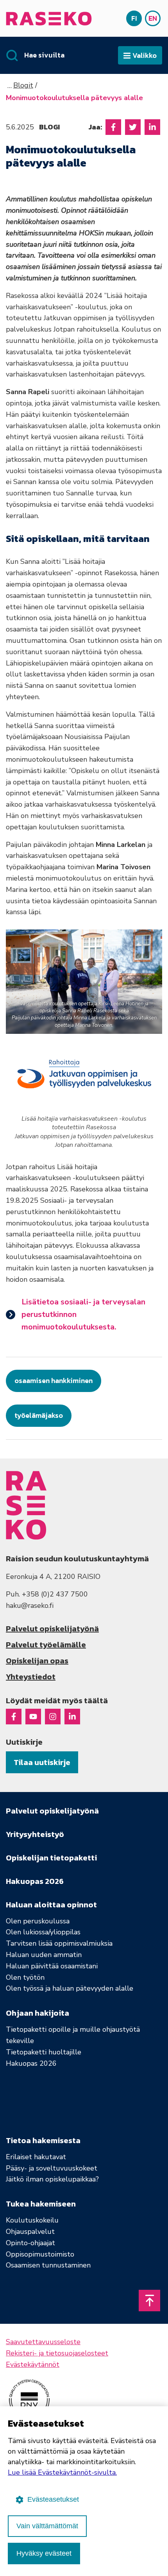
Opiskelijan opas (37, 1661)
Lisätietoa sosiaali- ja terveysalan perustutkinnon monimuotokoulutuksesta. (83, 1314)
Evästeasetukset (53, 2499)
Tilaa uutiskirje (42, 1762)
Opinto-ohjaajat (30, 2243)
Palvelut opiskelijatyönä (52, 1629)
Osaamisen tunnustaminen (48, 2265)
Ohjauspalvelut (30, 2232)
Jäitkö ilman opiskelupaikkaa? (52, 2179)
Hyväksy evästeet (44, 2553)
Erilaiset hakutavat (36, 2157)
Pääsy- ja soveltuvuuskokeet (52, 2168)
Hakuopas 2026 (31, 2063)
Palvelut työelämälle (46, 1645)
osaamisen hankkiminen (54, 1380)
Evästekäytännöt (33, 2364)
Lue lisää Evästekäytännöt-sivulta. (62, 2472)
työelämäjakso (39, 1415)
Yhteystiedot (31, 1677)
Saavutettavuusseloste (43, 2342)
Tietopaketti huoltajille (44, 2052)
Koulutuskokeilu (32, 2220)
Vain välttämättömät (47, 2526)
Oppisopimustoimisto (40, 2254)
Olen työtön (25, 1977)
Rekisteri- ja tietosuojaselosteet (57, 2353)
